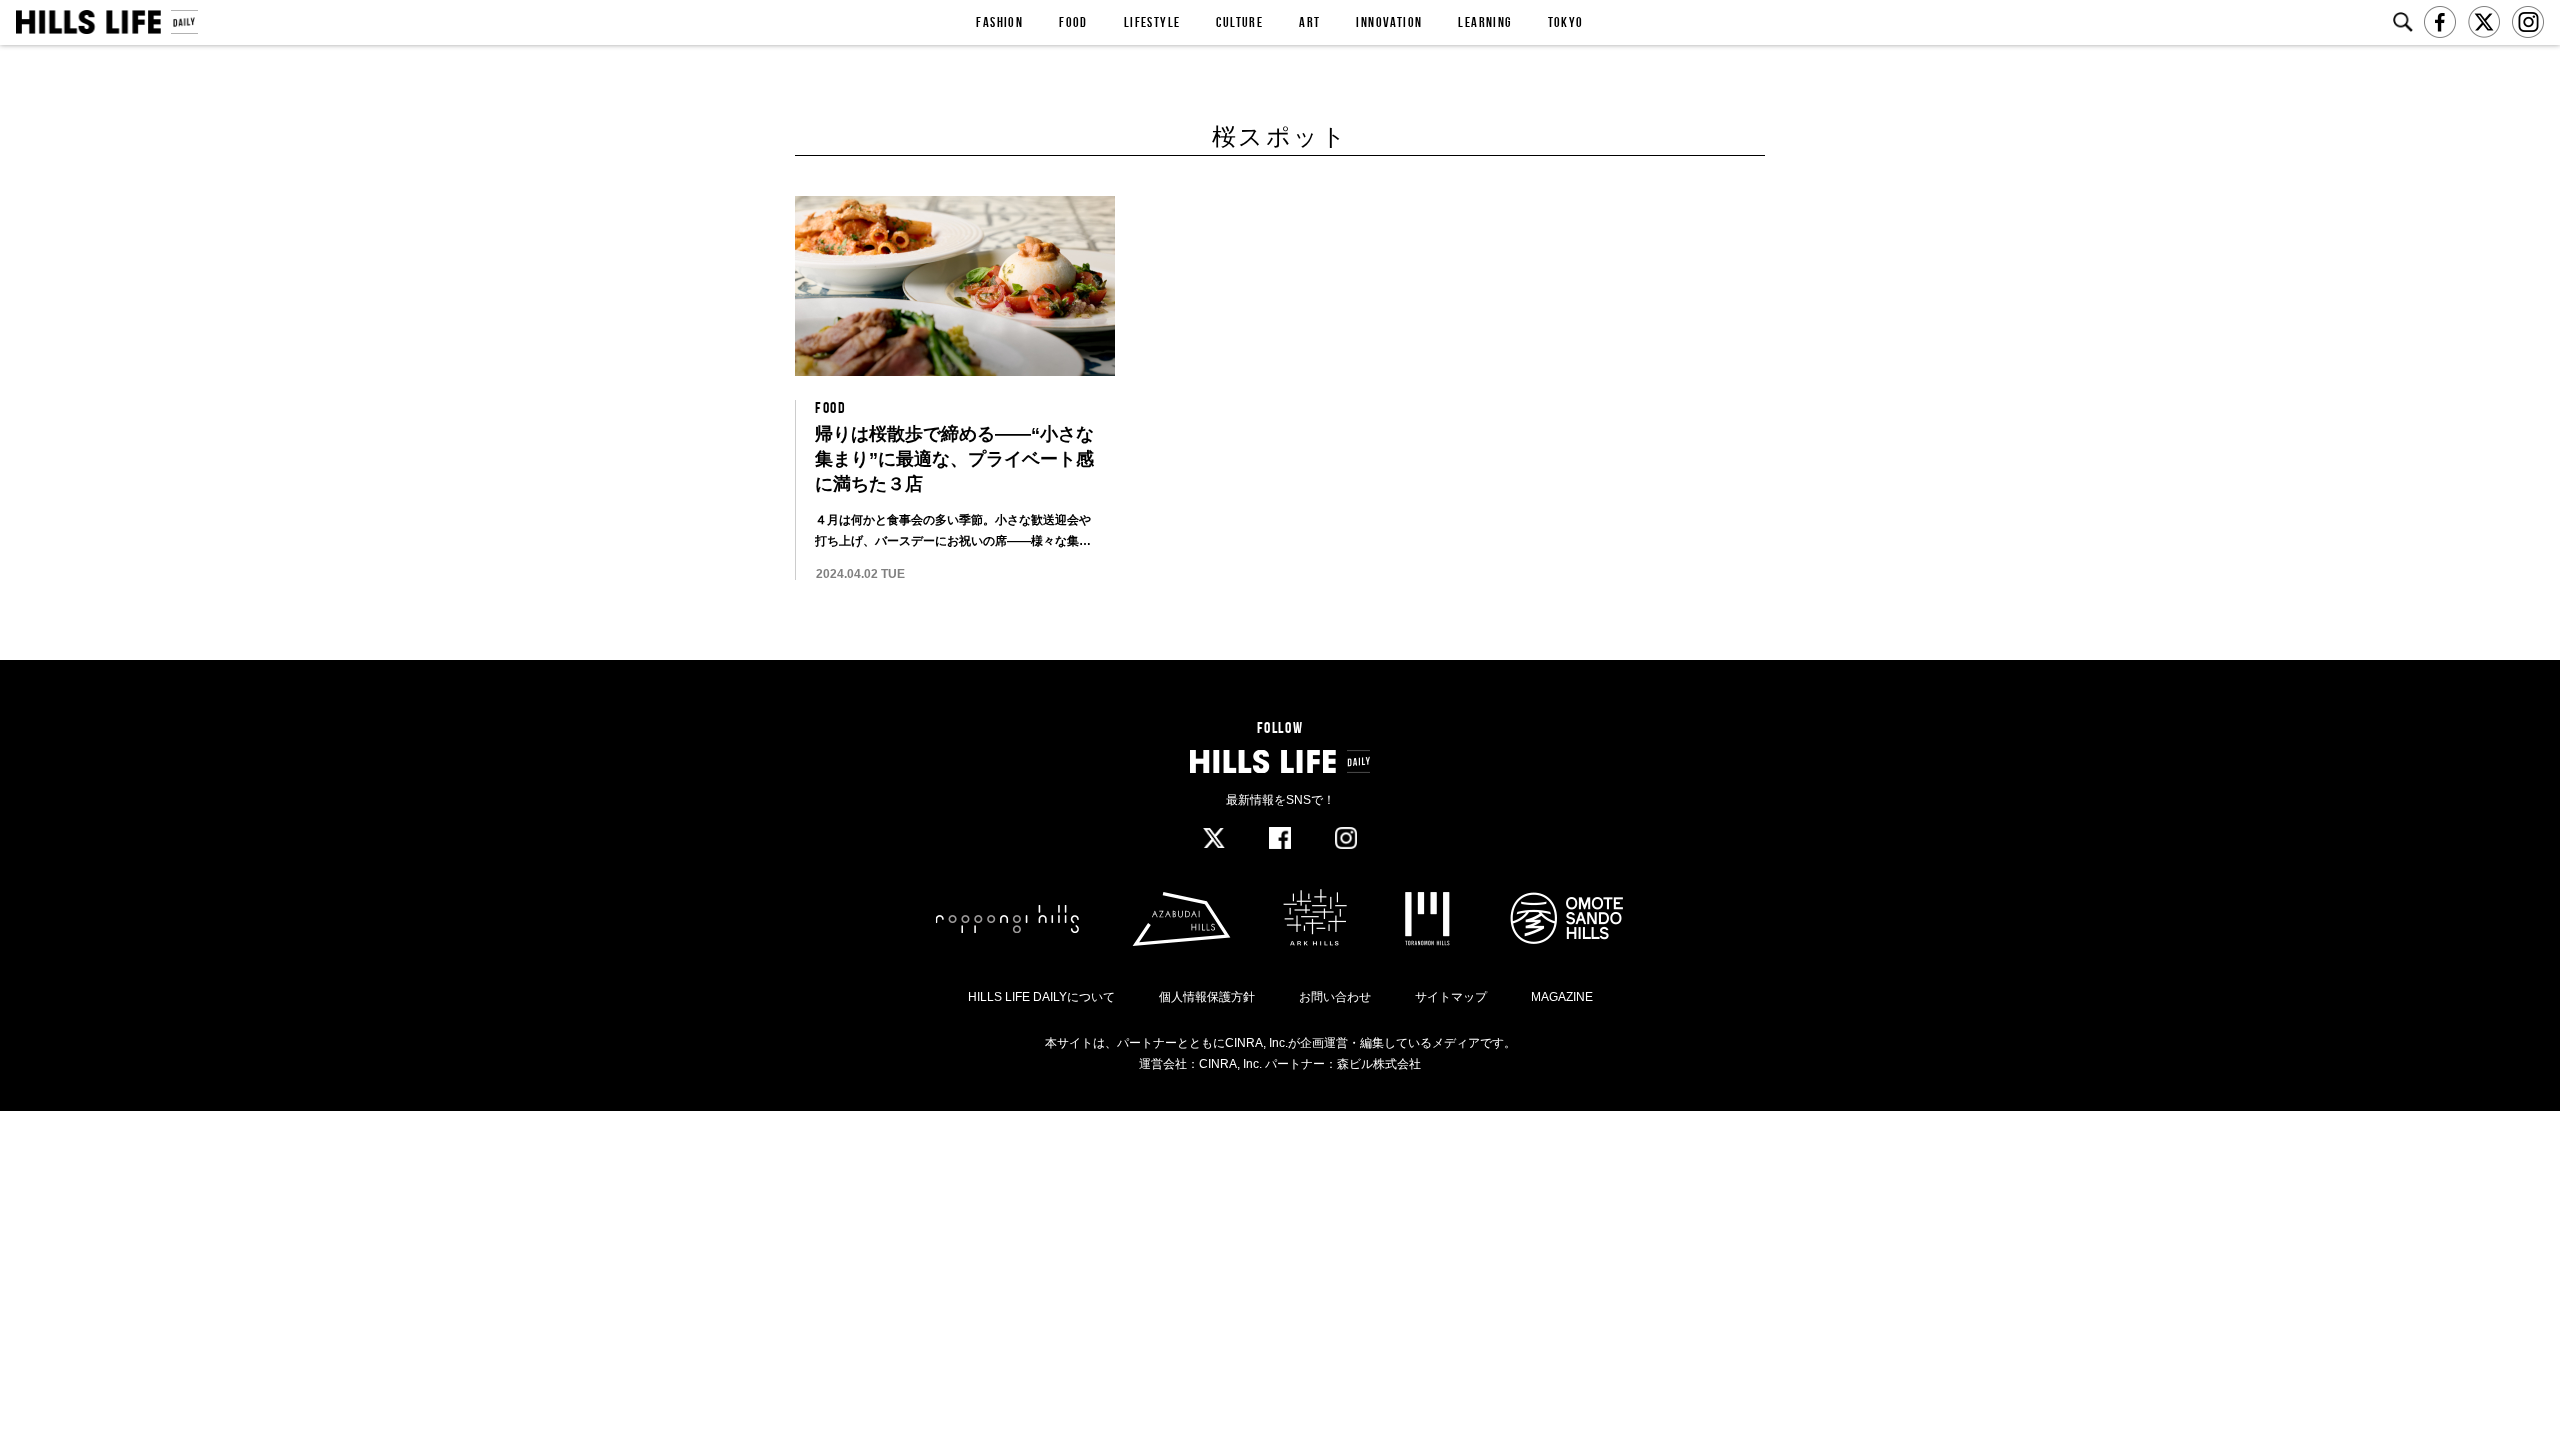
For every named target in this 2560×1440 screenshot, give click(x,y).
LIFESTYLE (1152, 22)
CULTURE (1239, 22)
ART (1309, 22)
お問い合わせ (1335, 997)
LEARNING (1484, 22)
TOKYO (1566, 22)
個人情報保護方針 (1207, 997)
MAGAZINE (1562, 997)
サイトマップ (1451, 997)
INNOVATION (1389, 22)
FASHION (999, 22)
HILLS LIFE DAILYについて (1041, 997)
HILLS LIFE (106, 22)
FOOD (1073, 22)
